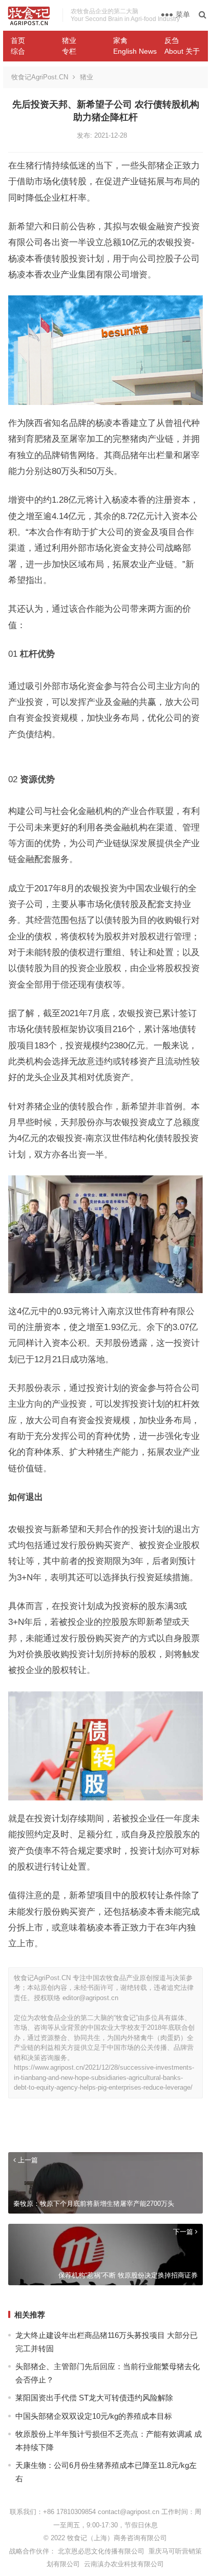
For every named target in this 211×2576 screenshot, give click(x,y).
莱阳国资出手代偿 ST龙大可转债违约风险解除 (94, 2398)
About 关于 (182, 51)
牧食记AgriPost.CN (40, 77)
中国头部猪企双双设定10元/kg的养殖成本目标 (94, 2416)
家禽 (120, 40)
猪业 (69, 40)
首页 (18, 40)
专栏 (69, 51)
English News (135, 51)
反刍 (172, 40)
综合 (18, 51)
